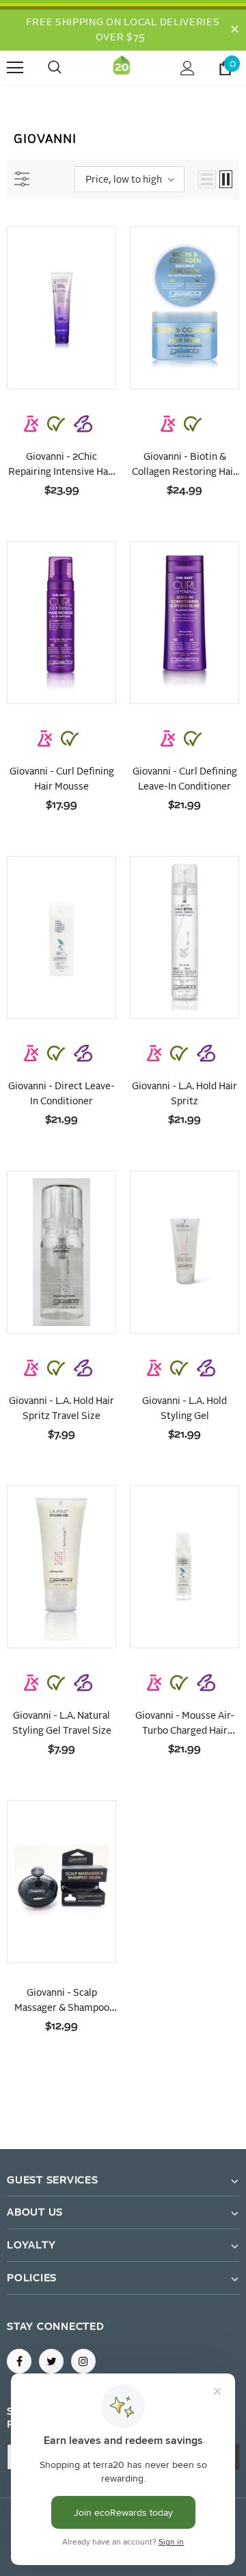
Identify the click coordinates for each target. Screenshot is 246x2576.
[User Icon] (188, 68)
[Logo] (122, 68)
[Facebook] (19, 2361)
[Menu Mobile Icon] (15, 68)
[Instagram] (83, 2361)
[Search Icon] (68, 68)
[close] (234, 30)
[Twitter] (51, 2361)
